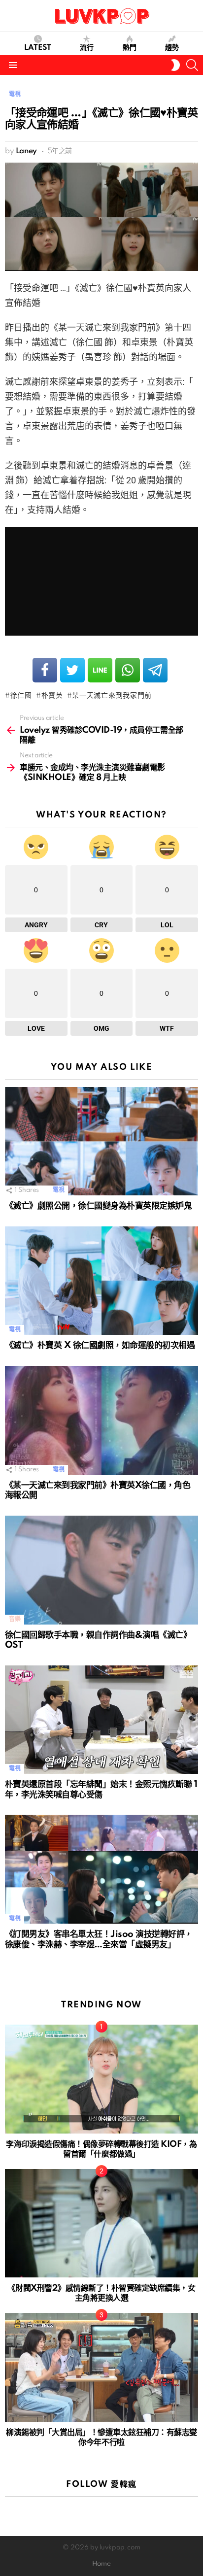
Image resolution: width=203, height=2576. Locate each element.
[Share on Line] (100, 670)
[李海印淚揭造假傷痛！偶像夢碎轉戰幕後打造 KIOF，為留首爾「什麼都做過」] (101, 2079)
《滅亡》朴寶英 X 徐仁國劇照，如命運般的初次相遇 (100, 1345)
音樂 (15, 1619)
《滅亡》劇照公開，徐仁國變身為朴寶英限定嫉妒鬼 (98, 1206)
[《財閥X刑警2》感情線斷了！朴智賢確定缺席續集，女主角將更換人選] (101, 2223)
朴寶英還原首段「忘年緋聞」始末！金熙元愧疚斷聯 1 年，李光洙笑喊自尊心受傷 (101, 1790)
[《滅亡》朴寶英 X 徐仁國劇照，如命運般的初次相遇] (101, 1281)
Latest (38, 48)
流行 (87, 48)
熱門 (130, 48)
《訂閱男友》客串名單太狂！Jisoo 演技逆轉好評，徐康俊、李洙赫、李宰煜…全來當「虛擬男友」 (99, 1939)
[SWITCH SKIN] (175, 65)
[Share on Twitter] (72, 670)
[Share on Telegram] (155, 670)
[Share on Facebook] (45, 670)
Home (101, 2564)
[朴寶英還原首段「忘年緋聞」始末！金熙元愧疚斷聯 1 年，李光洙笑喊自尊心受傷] (101, 1720)
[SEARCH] (192, 65)
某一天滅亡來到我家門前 (112, 696)
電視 (58, 1190)
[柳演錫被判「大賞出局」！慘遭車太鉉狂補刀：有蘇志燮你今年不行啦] (101, 2367)
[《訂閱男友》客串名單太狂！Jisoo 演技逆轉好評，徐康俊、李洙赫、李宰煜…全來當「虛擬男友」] (101, 1869)
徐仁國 (21, 696)
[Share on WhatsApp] (128, 670)
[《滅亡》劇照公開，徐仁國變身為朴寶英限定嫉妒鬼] (101, 1141)
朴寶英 (52, 696)
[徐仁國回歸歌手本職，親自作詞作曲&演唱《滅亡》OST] (101, 1570)
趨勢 (172, 48)
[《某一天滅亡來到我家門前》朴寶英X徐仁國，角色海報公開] (101, 1420)
